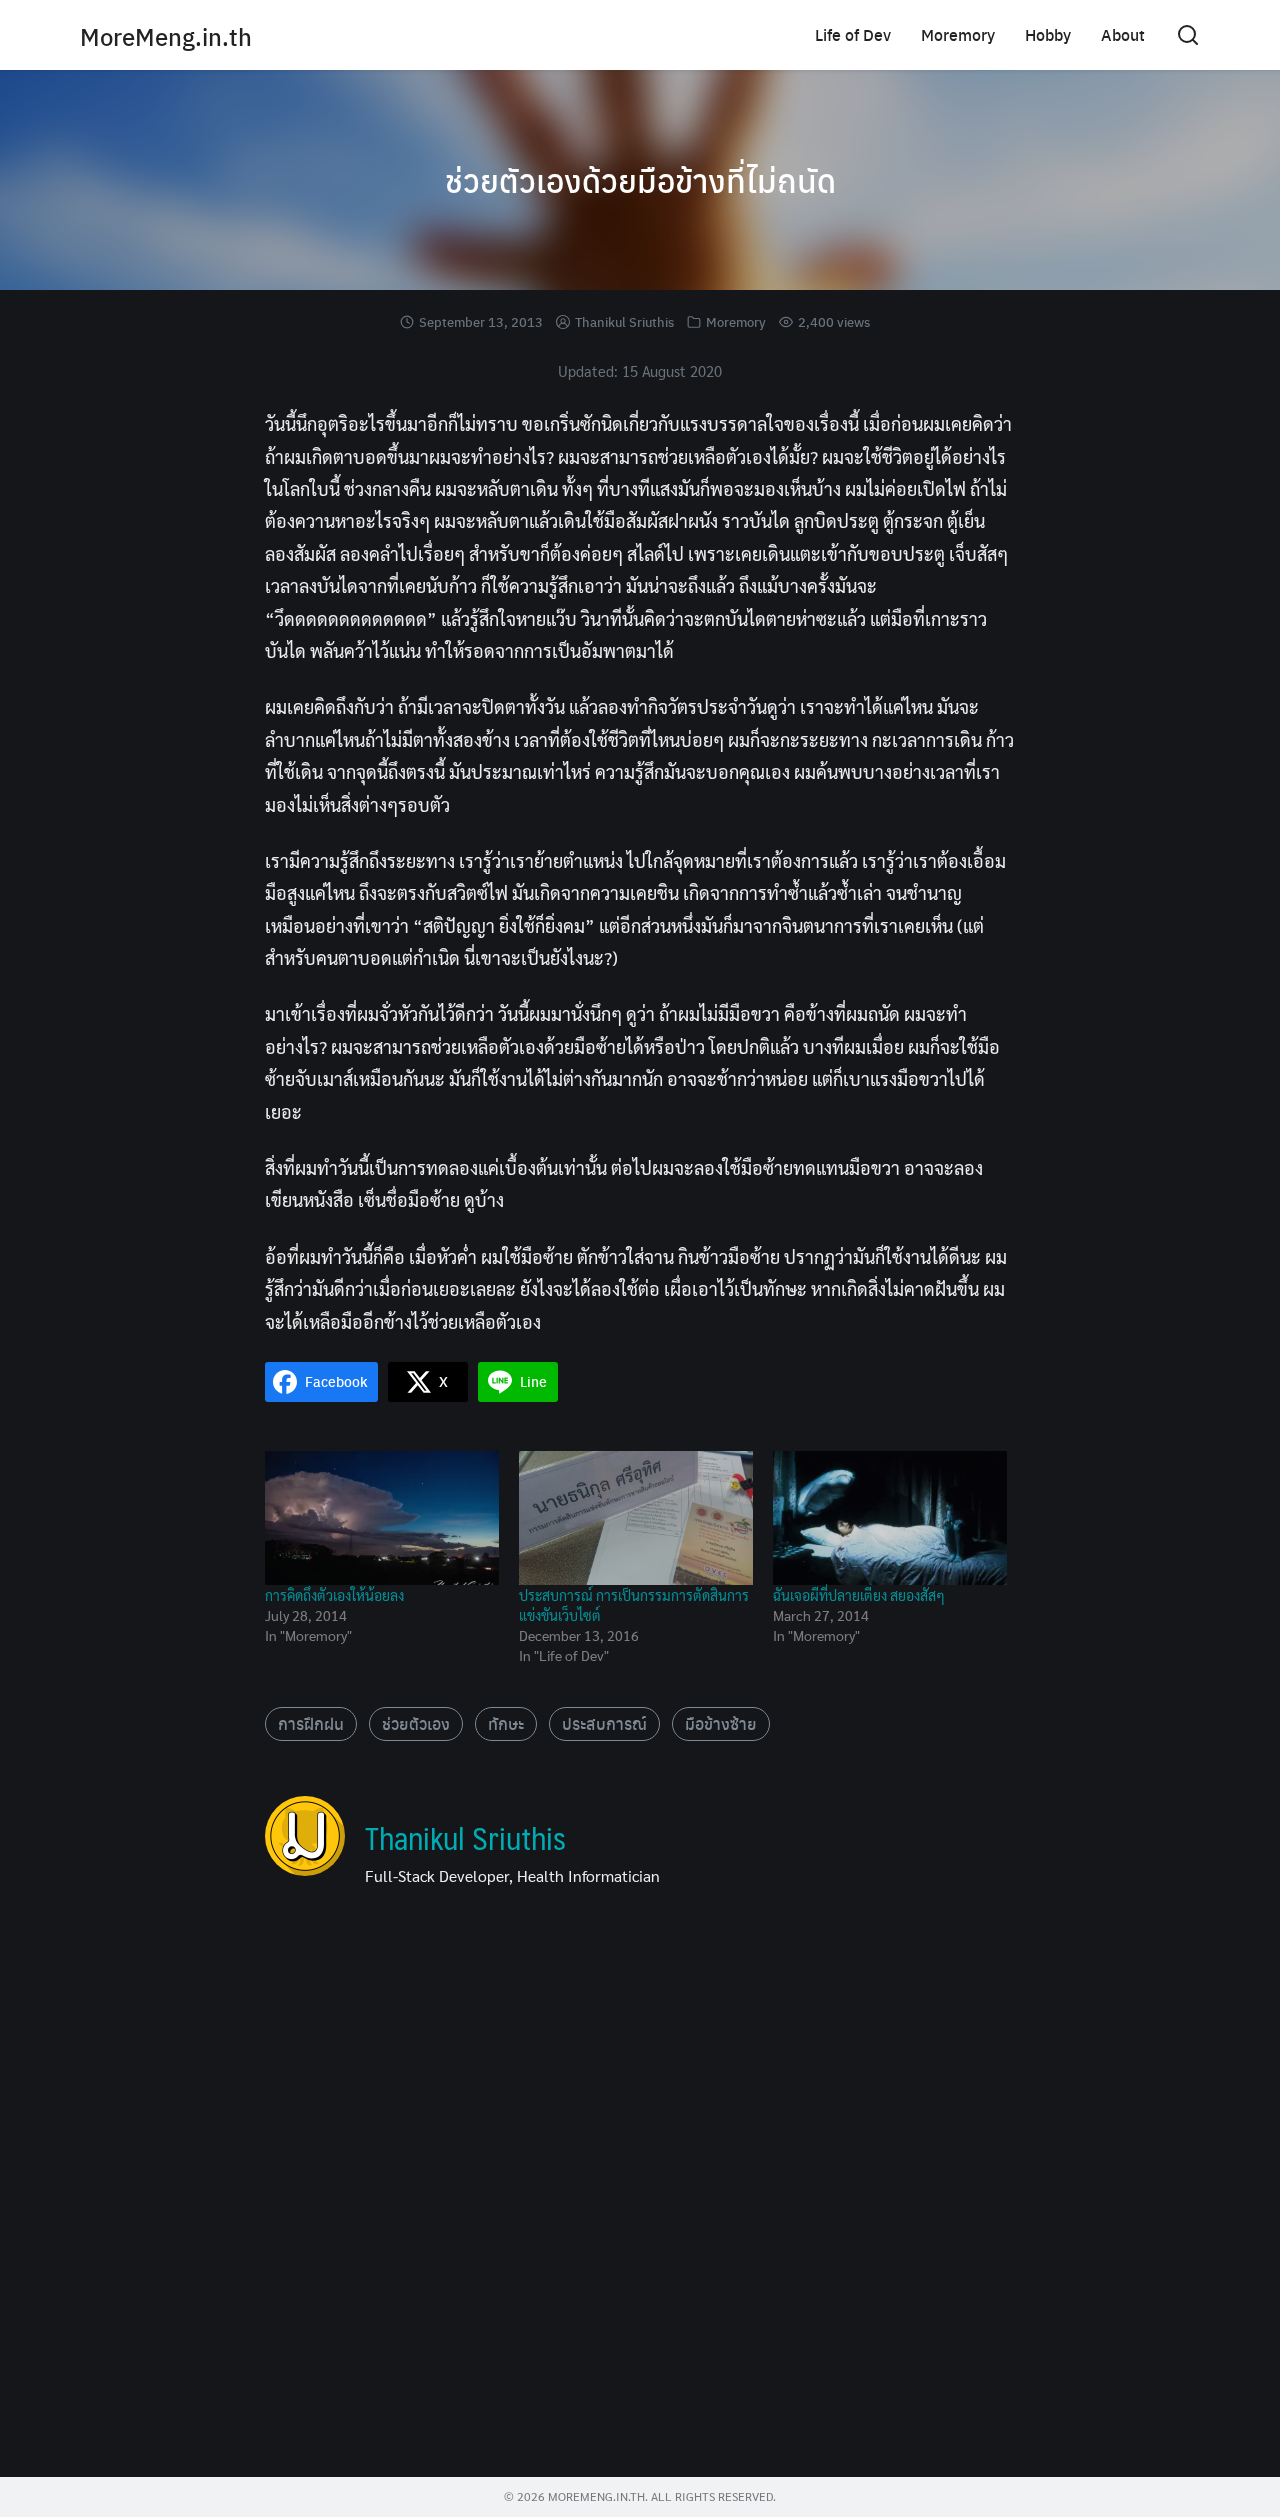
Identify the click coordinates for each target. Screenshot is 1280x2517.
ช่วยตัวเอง (416, 1723)
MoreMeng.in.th (166, 36)
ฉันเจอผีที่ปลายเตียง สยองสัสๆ (859, 1595)
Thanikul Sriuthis (624, 321)
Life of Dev (853, 34)
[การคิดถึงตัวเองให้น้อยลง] (382, 1518)
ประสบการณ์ (604, 1723)
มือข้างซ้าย (721, 1723)
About (1123, 34)
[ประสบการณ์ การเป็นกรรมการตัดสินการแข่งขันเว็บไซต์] (636, 1518)
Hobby (1048, 34)
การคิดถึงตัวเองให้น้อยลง (334, 1595)
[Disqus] (640, 2190)
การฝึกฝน (311, 1723)
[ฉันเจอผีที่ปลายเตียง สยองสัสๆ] (890, 1518)
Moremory (958, 34)
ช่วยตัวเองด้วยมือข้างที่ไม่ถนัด (640, 180)
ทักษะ (506, 1723)
